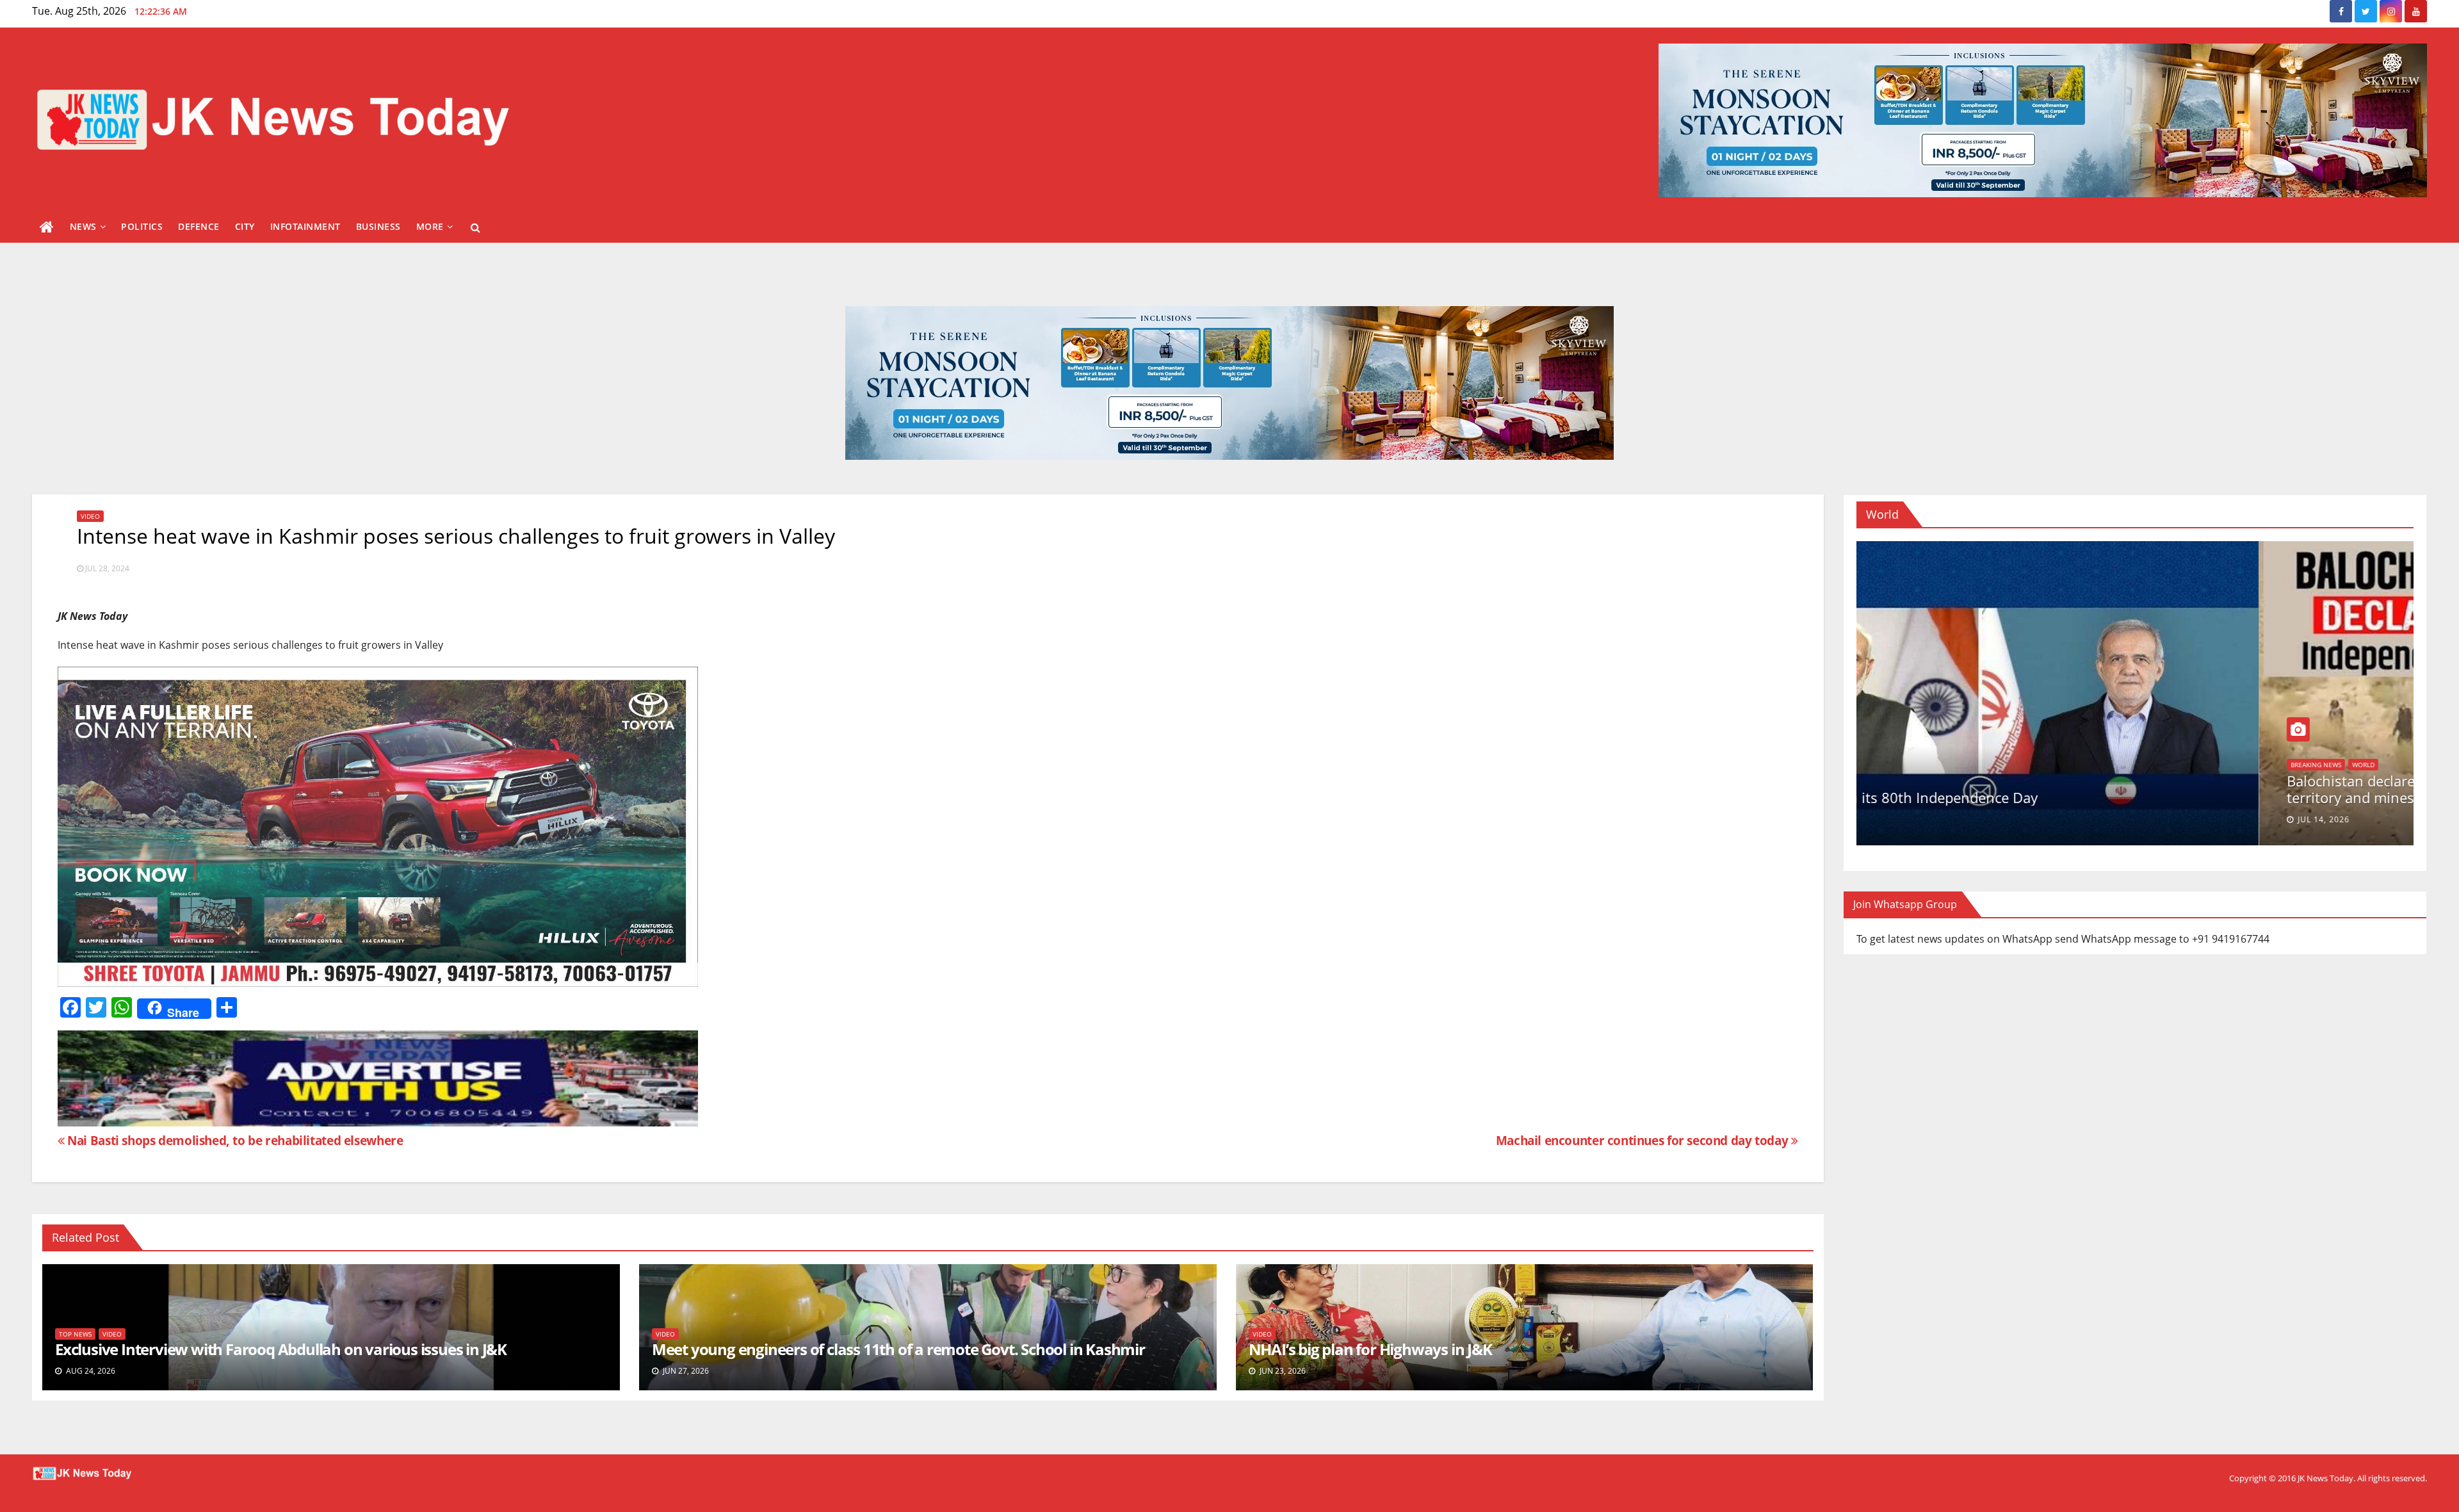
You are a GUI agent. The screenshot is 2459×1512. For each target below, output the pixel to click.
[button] (475, 227)
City (245, 226)
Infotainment (305, 226)
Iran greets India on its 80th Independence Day (2038, 797)
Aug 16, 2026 (1923, 819)
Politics (142, 226)
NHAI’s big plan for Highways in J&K (1370, 1349)
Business (378, 226)
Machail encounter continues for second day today (1643, 1140)
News (83, 226)
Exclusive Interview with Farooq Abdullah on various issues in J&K (281, 1349)
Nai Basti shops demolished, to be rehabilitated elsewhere (234, 1140)
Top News (75, 1334)
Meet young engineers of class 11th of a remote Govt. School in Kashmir (898, 1349)
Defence (199, 226)
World (1899, 781)
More (430, 226)
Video (90, 516)
